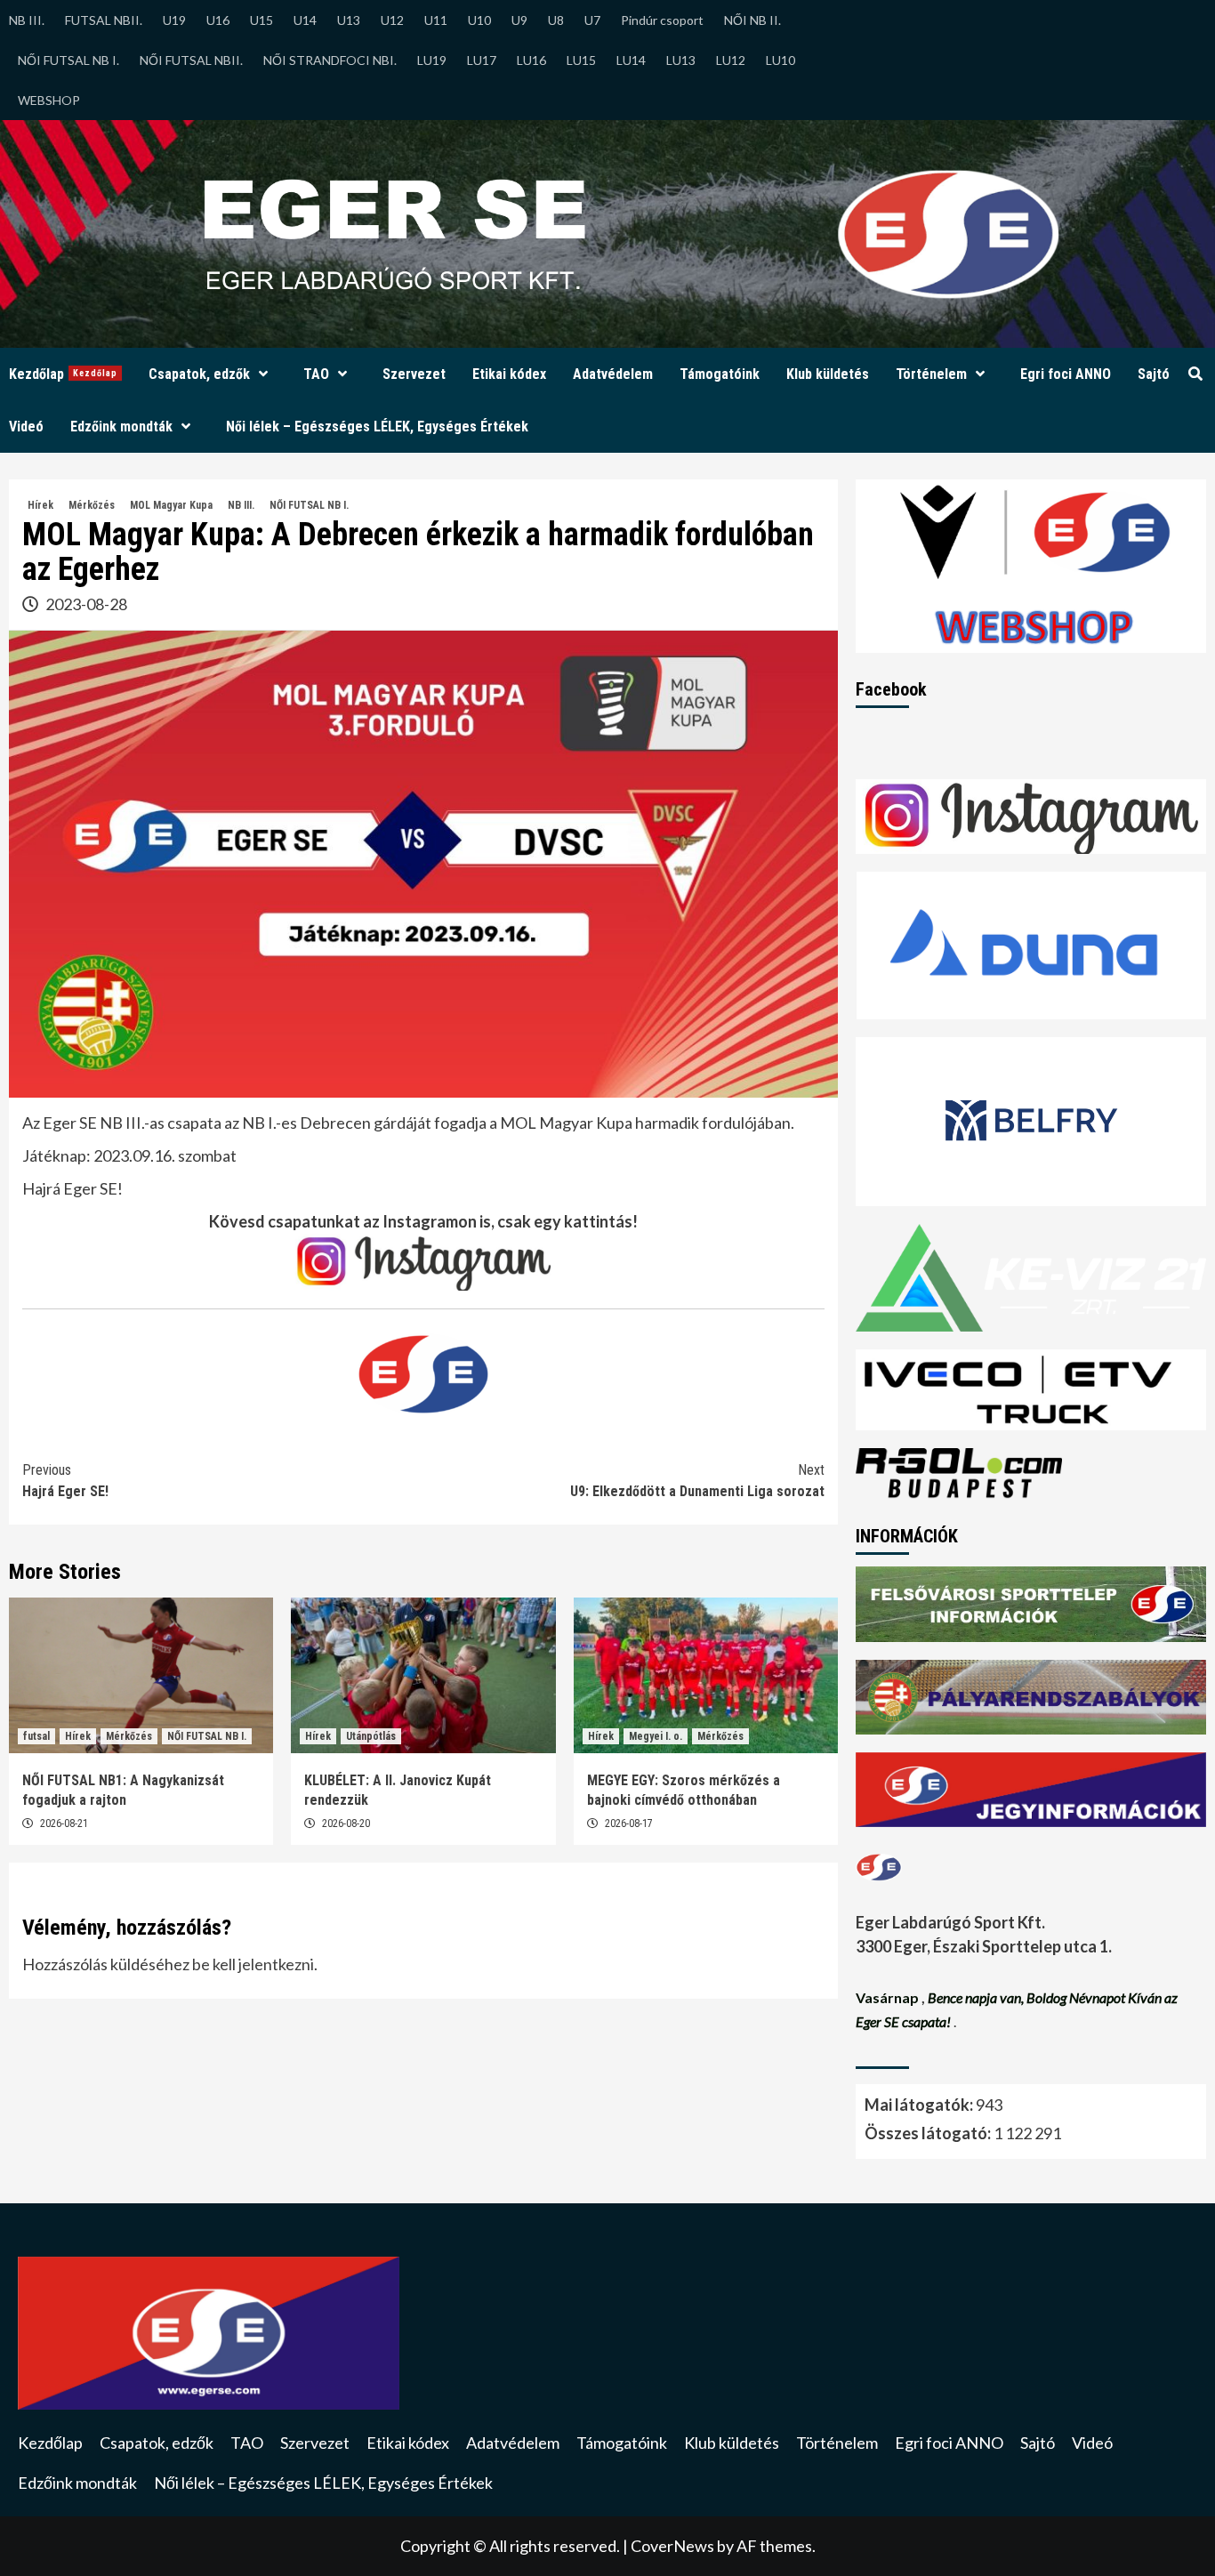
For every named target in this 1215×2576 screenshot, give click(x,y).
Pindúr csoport (662, 20)
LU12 (731, 60)
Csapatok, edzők (199, 374)
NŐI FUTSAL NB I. (68, 60)
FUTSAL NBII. (104, 20)
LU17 (482, 60)
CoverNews (672, 2546)
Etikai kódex (509, 374)
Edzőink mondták (121, 427)
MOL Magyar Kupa (171, 505)
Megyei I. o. (656, 1736)
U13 (349, 20)
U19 (174, 20)
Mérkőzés (92, 505)
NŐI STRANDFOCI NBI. (330, 60)
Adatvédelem (613, 374)
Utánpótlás (371, 1736)
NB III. (27, 20)
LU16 (531, 60)
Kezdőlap (63, 374)
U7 (592, 20)
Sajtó (1154, 374)
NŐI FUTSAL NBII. (191, 60)
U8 (556, 20)
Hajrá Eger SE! (65, 1481)
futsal (36, 1736)
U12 (392, 20)
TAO (316, 374)
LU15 (581, 60)
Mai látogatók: (920, 2105)
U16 (218, 20)
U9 (519, 20)
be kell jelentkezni (253, 1964)
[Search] (1195, 374)
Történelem (931, 374)
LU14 (631, 60)
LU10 (780, 60)
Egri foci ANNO (1066, 374)
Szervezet (414, 374)
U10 (479, 20)
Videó (26, 427)
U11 (436, 20)
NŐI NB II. (752, 20)
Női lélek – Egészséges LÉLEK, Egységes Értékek (377, 427)
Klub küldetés (828, 374)
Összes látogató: (929, 2133)
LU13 (681, 60)
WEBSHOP (49, 100)
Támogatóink (720, 374)
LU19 (432, 60)
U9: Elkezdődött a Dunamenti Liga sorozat (697, 1481)
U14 (305, 20)
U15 (262, 20)
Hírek (40, 505)
